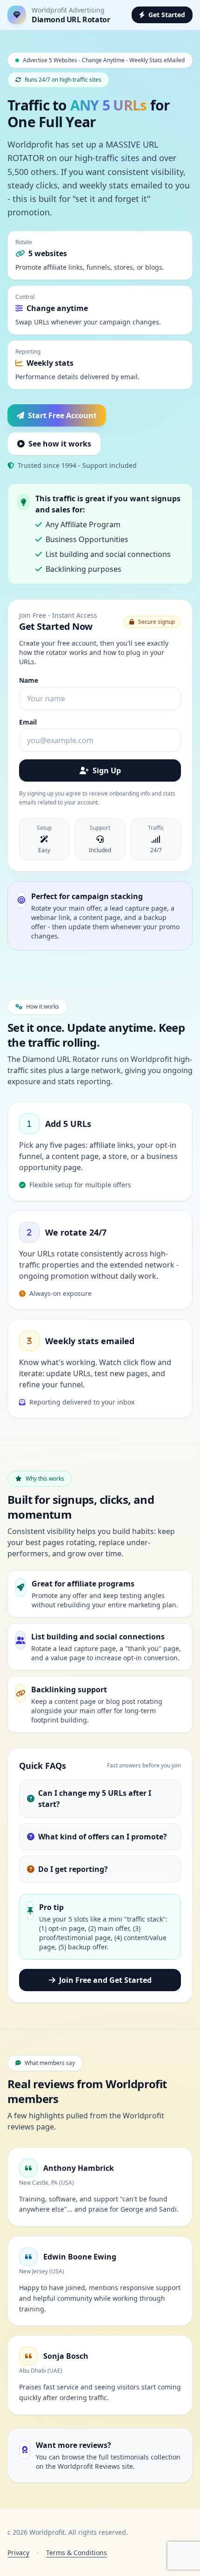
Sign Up (107, 770)
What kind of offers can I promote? (103, 1837)
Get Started (167, 15)
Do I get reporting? (73, 1869)
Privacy (18, 2553)
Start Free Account (62, 415)
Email (28, 722)
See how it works (60, 444)
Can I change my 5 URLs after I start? (95, 1799)
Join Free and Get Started (105, 1980)
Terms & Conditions (77, 2553)
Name (29, 680)
